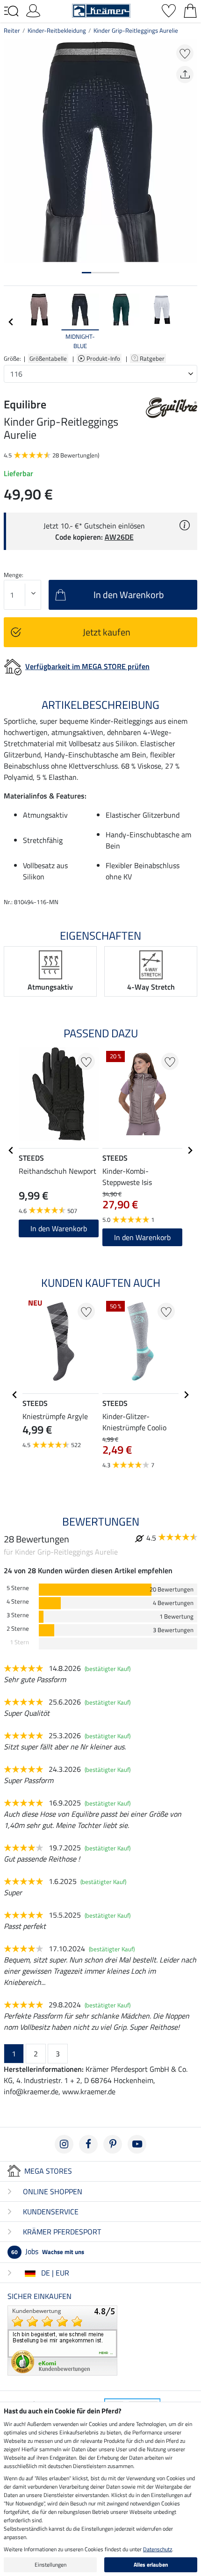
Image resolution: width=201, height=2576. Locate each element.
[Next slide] (190, 322)
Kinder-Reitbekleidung (57, 30)
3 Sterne (18, 1615)
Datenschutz (158, 2549)
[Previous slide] (11, 322)
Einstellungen (50, 2565)
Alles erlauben (151, 2565)
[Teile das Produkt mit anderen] (185, 75)
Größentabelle (48, 358)
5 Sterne (18, 1588)
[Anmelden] (33, 10)
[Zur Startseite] (101, 10)
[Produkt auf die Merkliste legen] (185, 53)
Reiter (12, 30)
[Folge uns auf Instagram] (64, 2144)
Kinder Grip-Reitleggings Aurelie (136, 30)
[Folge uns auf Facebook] (88, 2144)
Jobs (48, 2251)
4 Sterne (18, 1602)
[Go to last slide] (11, 1150)
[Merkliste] (169, 10)
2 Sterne (18, 1629)
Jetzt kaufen (107, 632)
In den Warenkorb (59, 1228)
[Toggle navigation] (11, 11)
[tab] (86, 273)
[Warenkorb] (190, 10)
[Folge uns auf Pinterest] (113, 2144)
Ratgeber (153, 358)
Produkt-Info (104, 358)
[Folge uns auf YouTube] (137, 2144)
